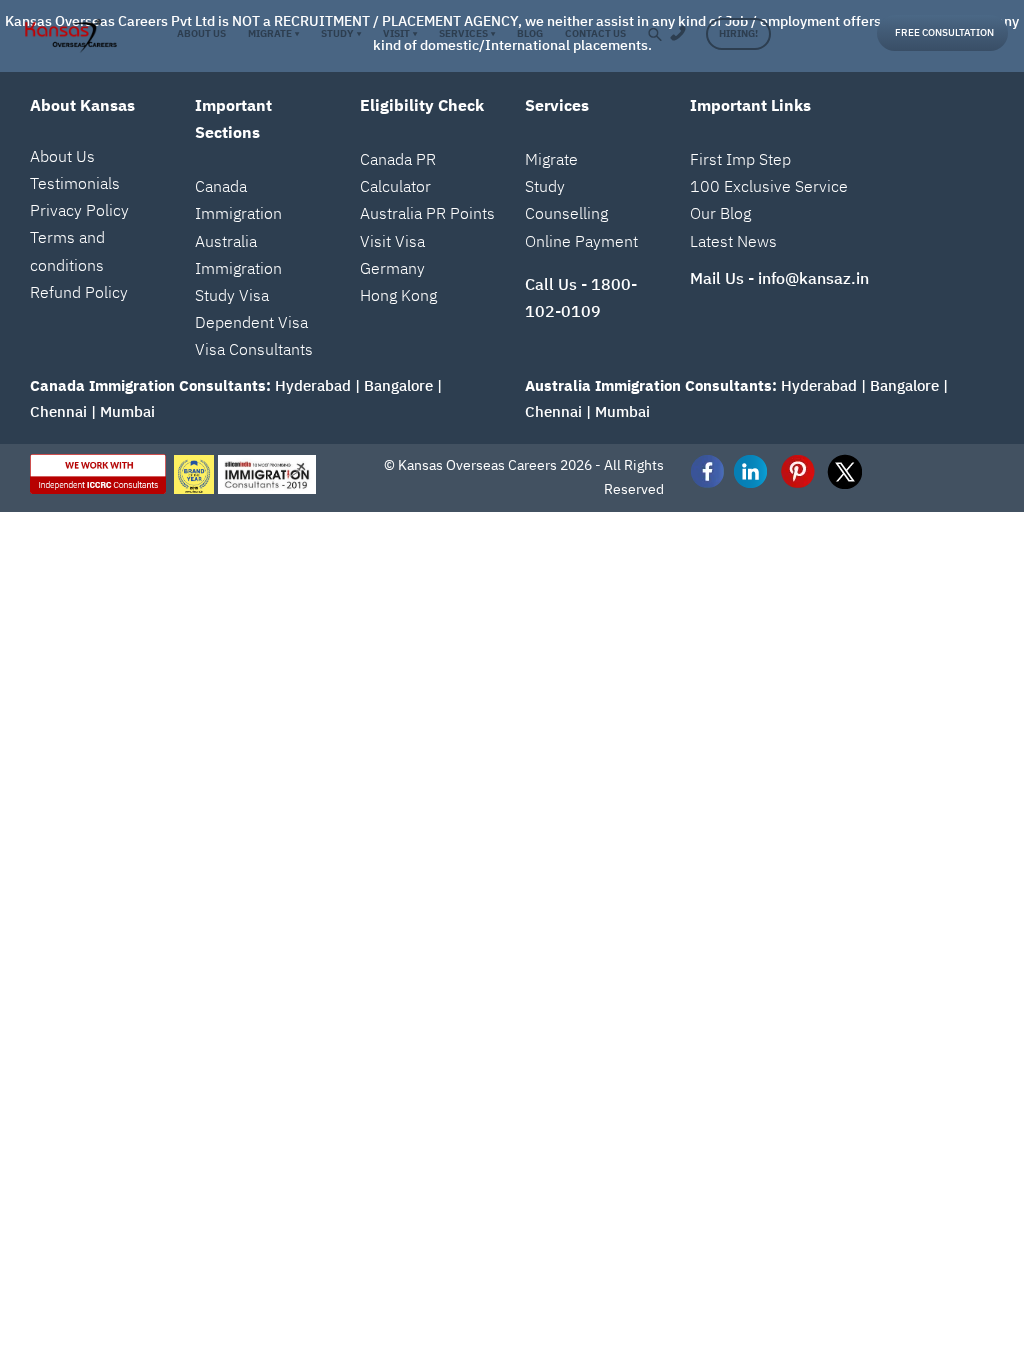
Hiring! (738, 33)
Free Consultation (944, 32)
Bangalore (398, 385)
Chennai (58, 411)
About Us (201, 33)
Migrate (273, 33)
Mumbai (127, 411)
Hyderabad (313, 385)
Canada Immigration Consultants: (150, 385)
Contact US (595, 33)
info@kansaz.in (813, 278)
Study (340, 33)
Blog (530, 33)
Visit (400, 33)
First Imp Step (740, 159)
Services (467, 33)
